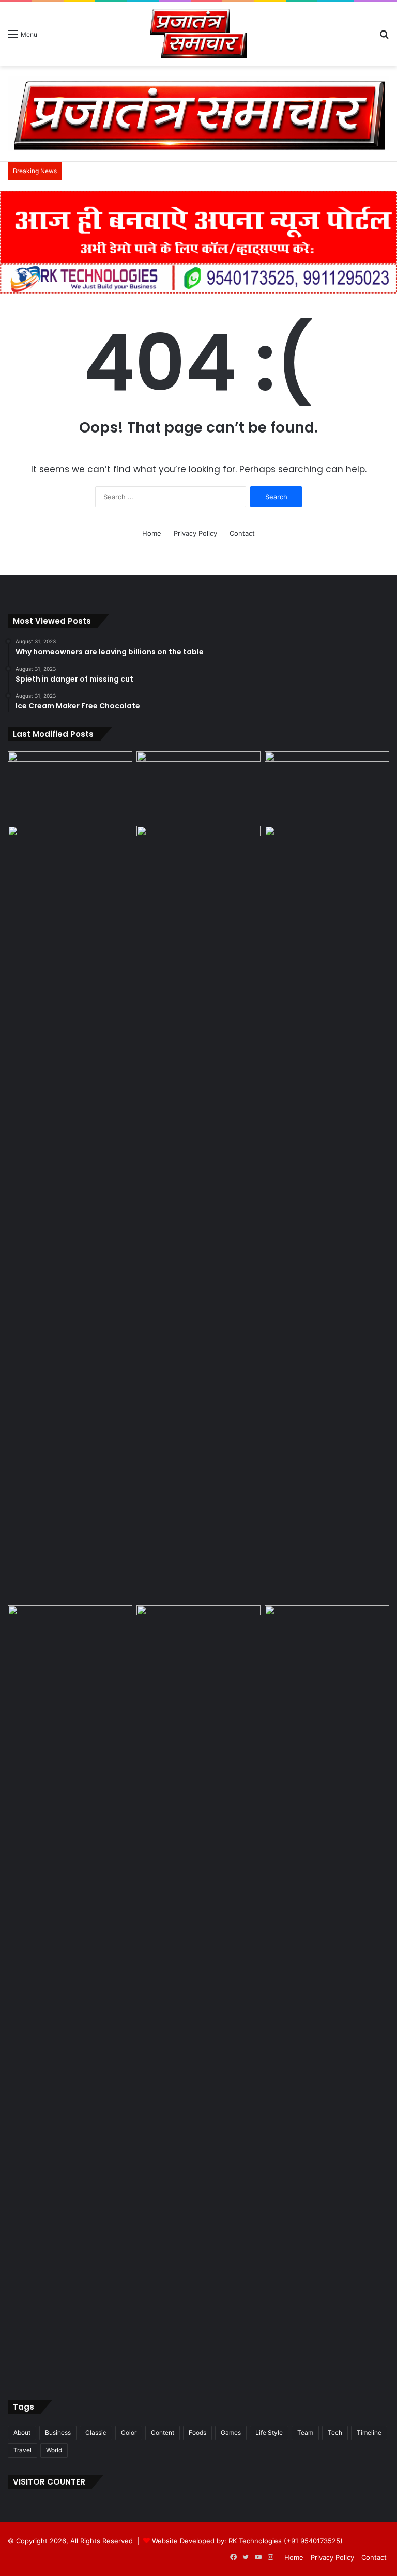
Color (129, 2433)
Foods (197, 2433)
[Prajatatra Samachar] (198, 34)
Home (152, 533)
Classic (96, 2433)
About (22, 2433)
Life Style (269, 2433)
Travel (22, 2450)
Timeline (369, 2433)
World (54, 2450)
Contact (242, 533)
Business (58, 2433)
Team (305, 2433)
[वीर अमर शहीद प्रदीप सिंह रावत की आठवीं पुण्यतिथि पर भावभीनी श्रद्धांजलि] (70, 786)
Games (231, 2433)
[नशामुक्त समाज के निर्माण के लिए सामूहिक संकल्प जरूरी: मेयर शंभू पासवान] (199, 786)
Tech (335, 2433)
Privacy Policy (195, 533)
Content (163, 2433)
